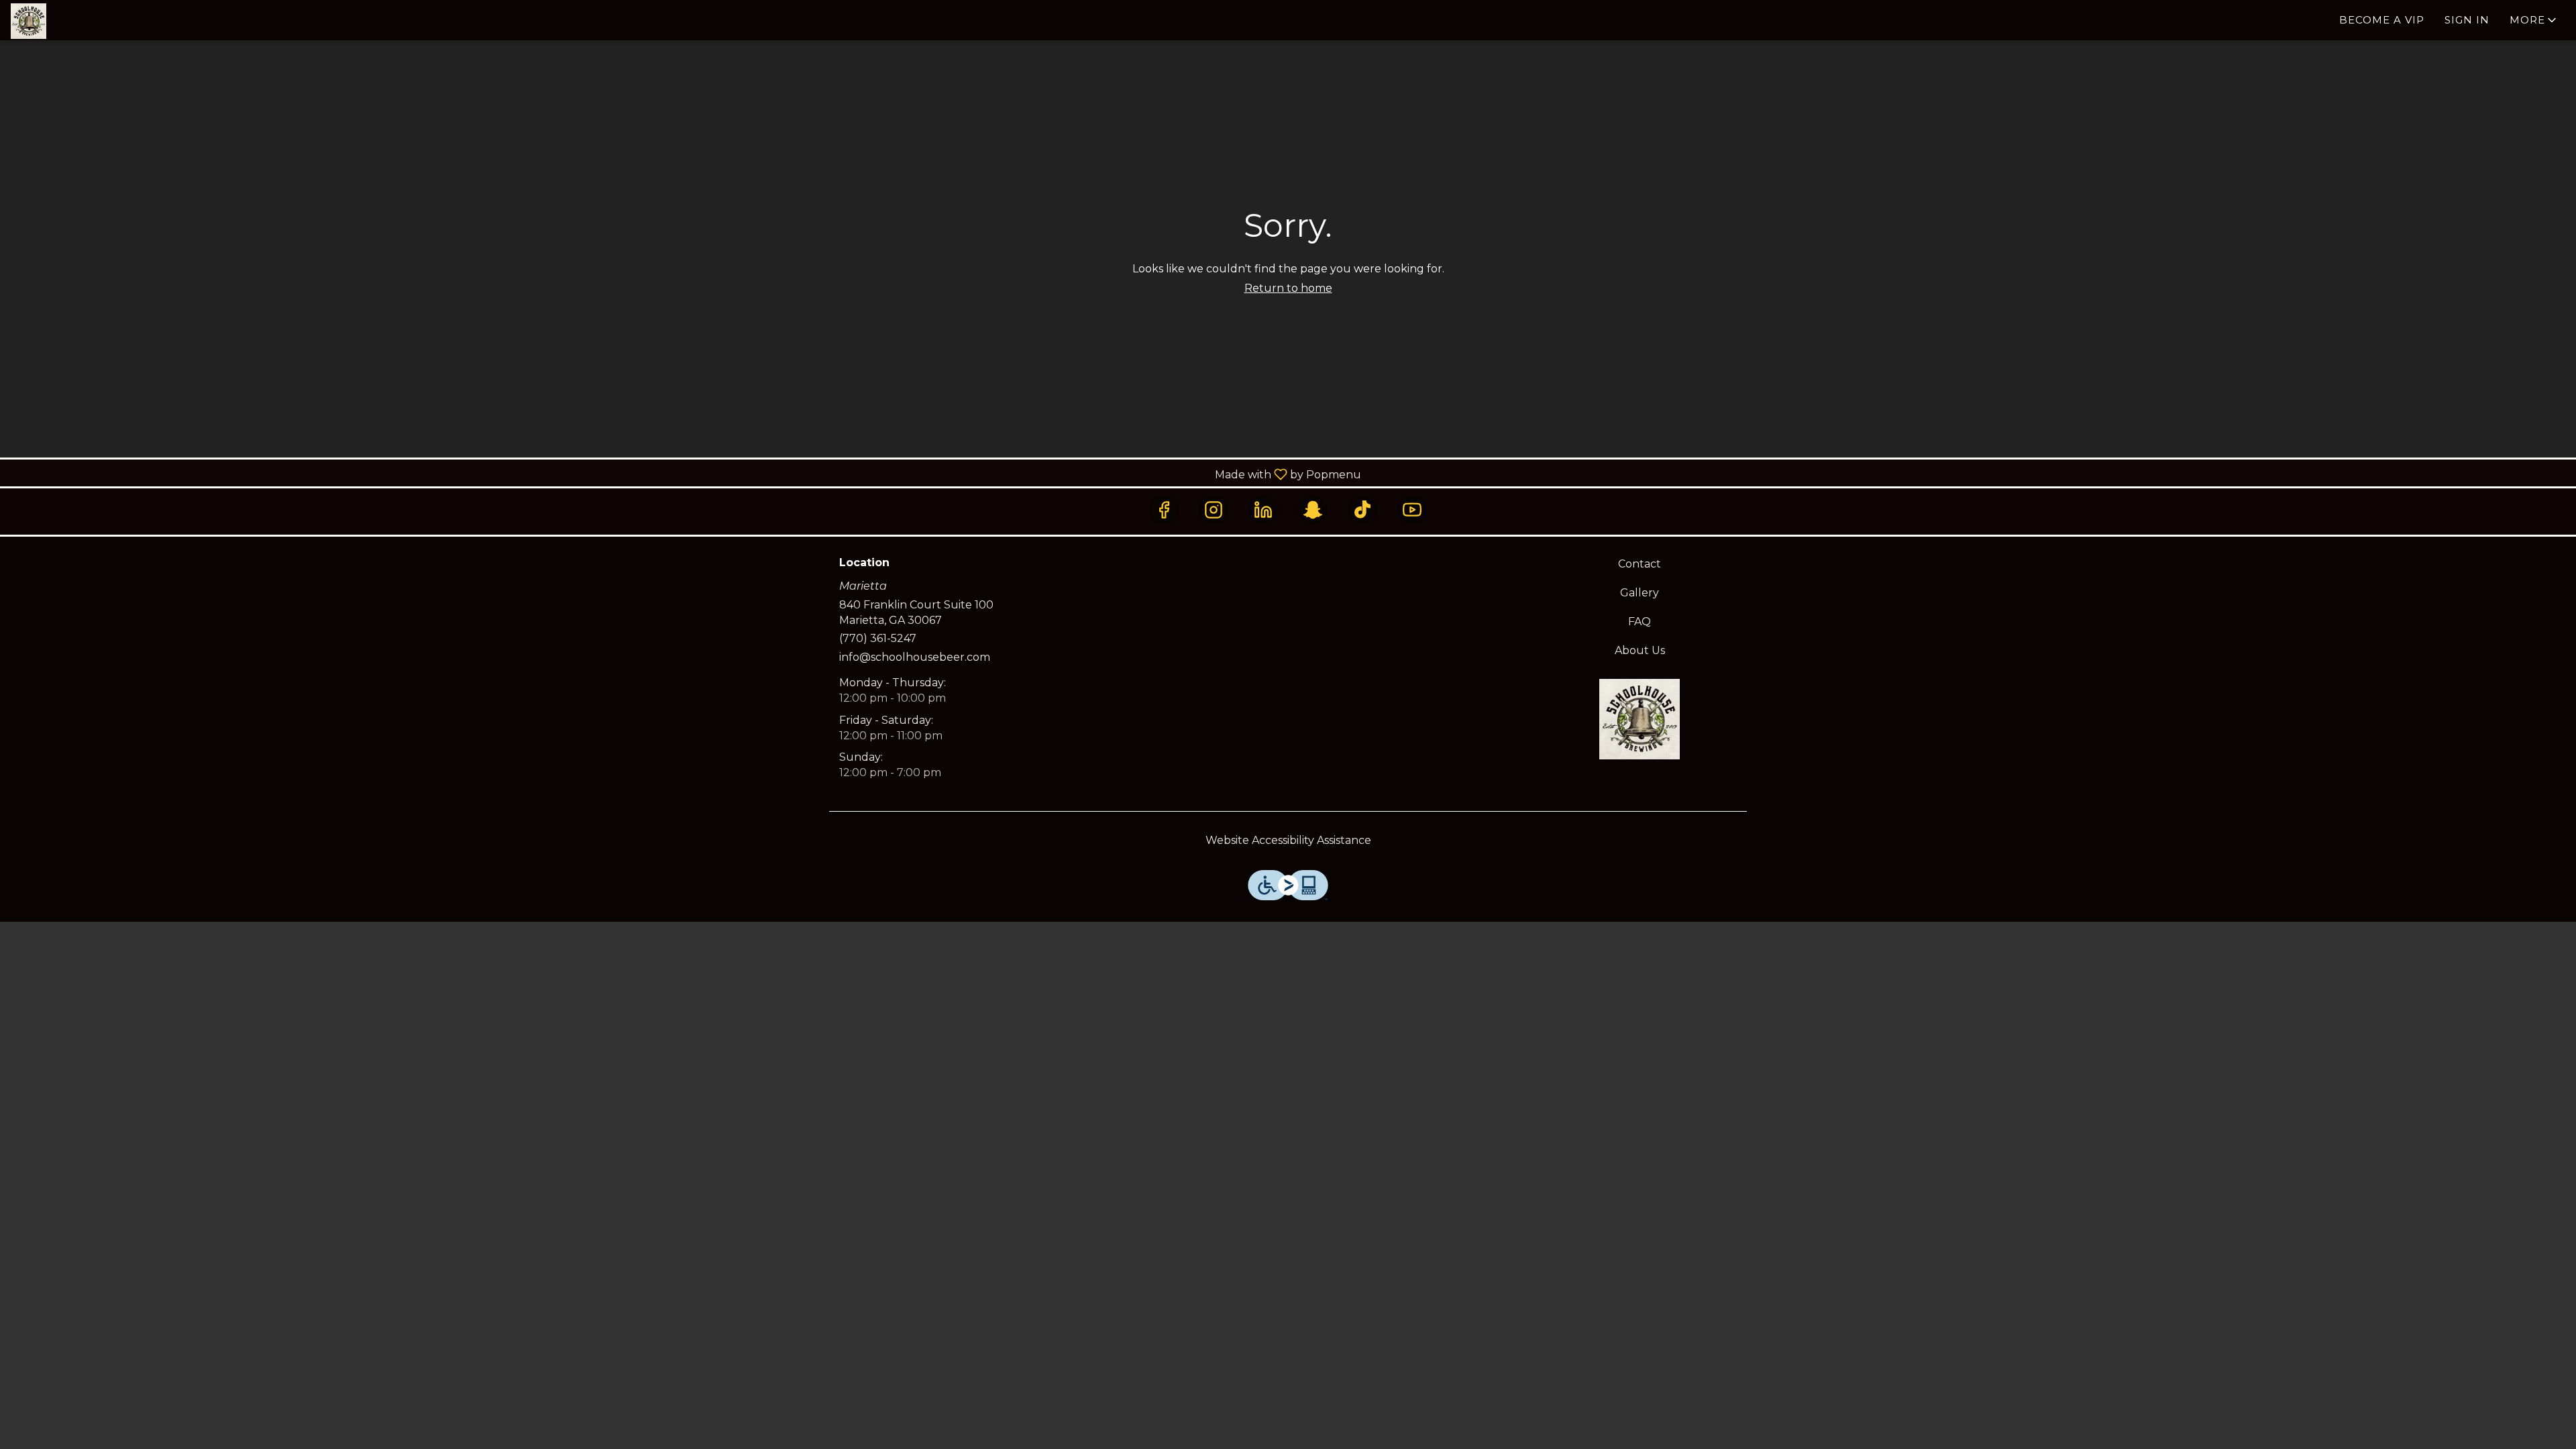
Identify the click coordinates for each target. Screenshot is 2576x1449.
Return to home (1288, 288)
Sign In (2467, 20)
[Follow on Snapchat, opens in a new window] (1313, 510)
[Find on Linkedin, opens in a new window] (1263, 510)
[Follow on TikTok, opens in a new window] (1362, 510)
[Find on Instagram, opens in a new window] (1214, 510)
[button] (2534, 20)
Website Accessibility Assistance (1288, 840)
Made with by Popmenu (686, 474)
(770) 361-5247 (878, 638)
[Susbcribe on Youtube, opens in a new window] (1412, 510)
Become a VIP (2382, 20)
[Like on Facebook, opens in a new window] (1164, 510)
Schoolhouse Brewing (1640, 719)
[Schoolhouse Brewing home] (71, 21)
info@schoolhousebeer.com (915, 657)
